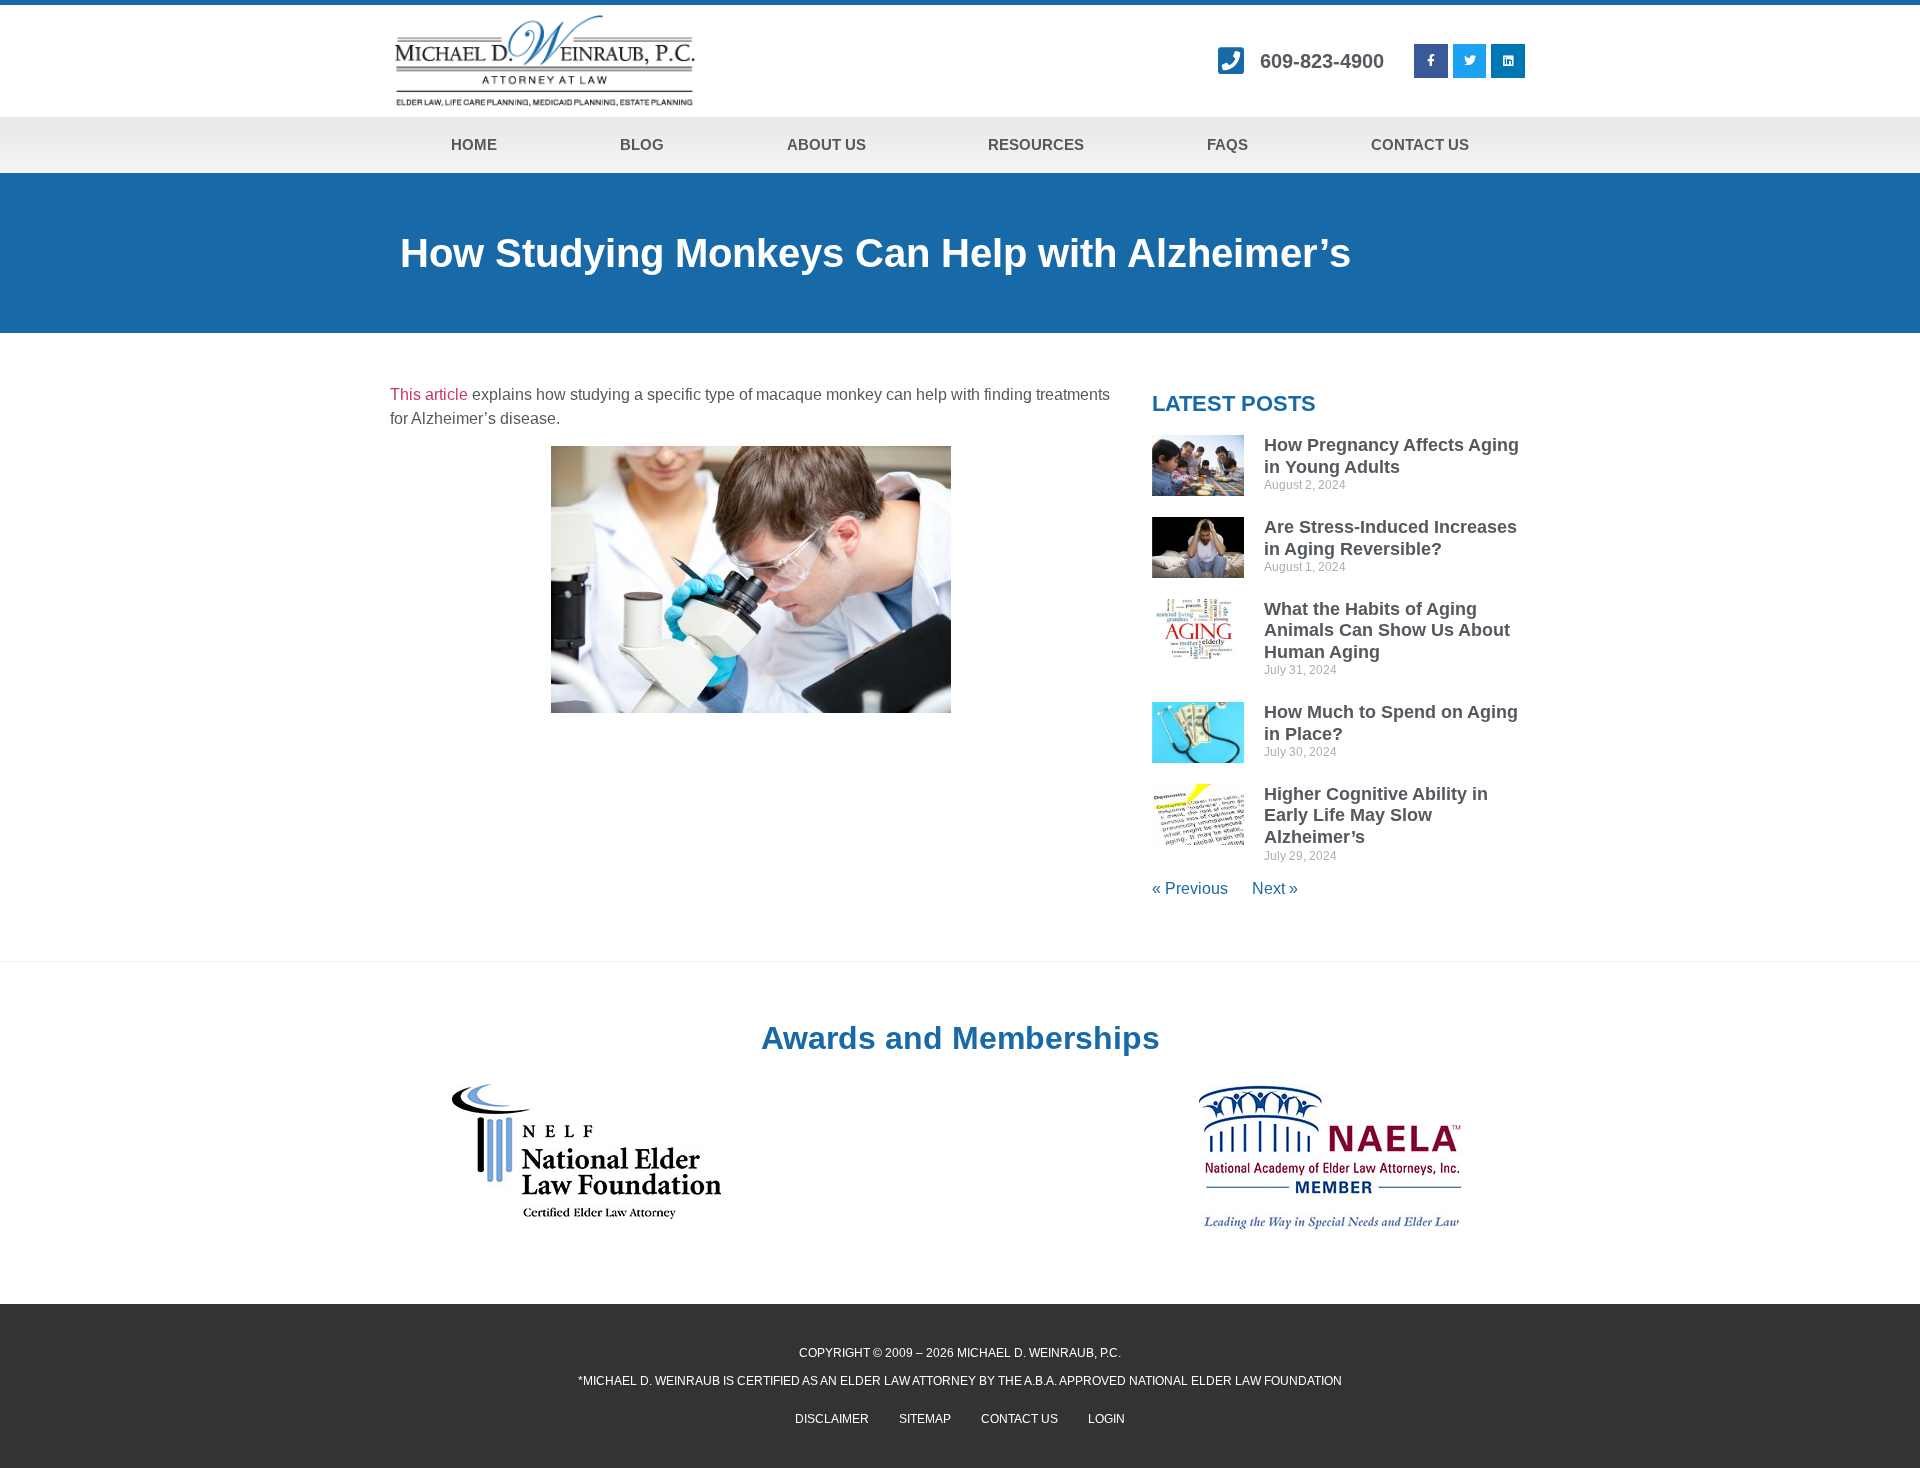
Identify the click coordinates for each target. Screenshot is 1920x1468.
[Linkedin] (1508, 61)
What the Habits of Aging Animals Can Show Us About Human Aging (1387, 630)
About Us (826, 144)
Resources (1036, 144)
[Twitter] (1470, 61)
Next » (1275, 888)
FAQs (1227, 144)
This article (429, 394)
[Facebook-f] (1431, 61)
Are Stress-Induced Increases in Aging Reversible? (1390, 538)
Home (474, 144)
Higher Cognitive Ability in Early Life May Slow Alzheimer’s (1376, 815)
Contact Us (1420, 144)
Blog (642, 144)
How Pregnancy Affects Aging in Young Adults (1391, 456)
